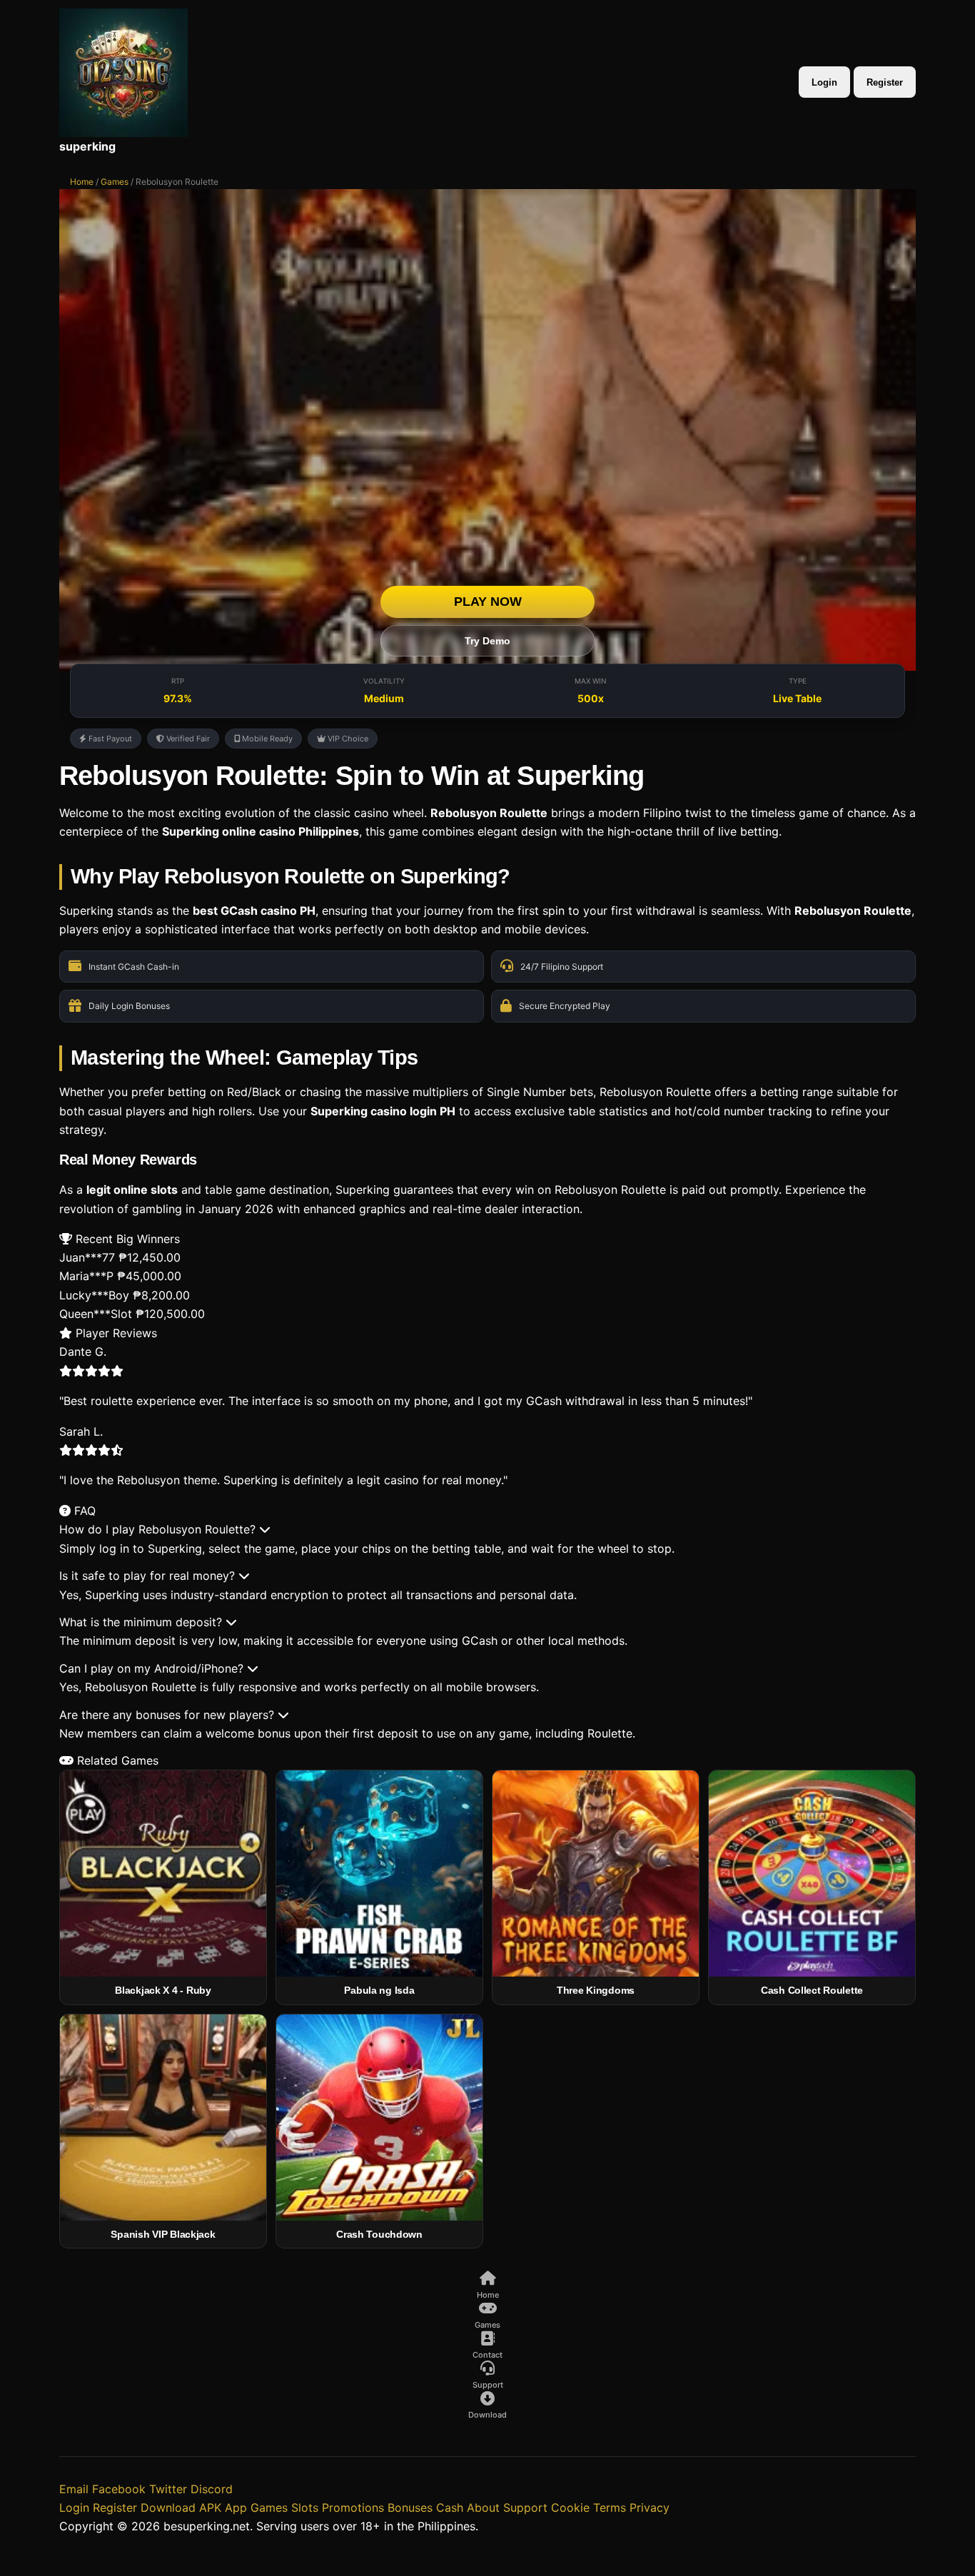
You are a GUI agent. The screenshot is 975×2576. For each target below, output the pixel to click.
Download (168, 2507)
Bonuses (410, 2507)
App (236, 2507)
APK (210, 2507)
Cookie (570, 2507)
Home (82, 182)
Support (525, 2507)
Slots (305, 2507)
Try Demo (487, 641)
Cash (450, 2507)
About (483, 2507)
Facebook (119, 2489)
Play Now (488, 602)
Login (824, 82)
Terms (610, 2507)
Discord (212, 2489)
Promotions (353, 2507)
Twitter (168, 2489)
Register (885, 82)
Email (74, 2489)
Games (115, 182)
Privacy (650, 2507)
